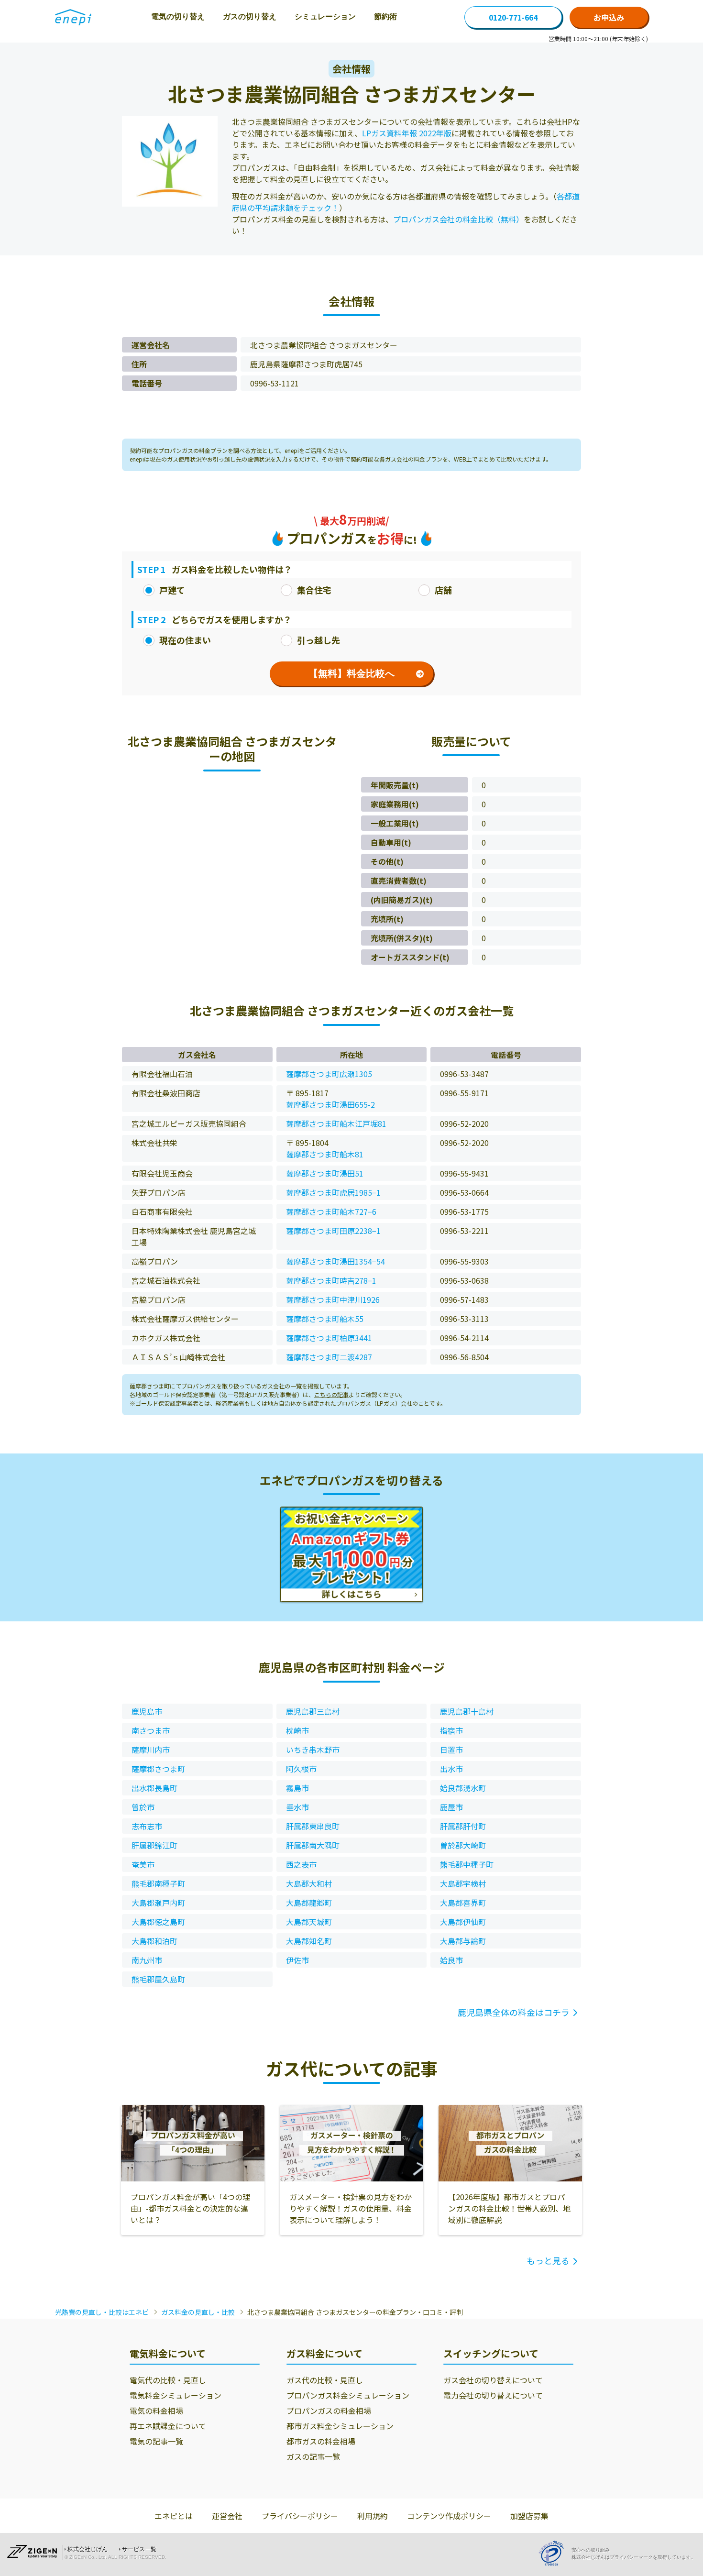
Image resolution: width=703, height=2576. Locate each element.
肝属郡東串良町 (313, 1826)
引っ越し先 (319, 640)
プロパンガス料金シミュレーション (348, 2395)
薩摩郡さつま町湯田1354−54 (335, 1261)
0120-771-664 (513, 17)
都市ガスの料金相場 (321, 2441)
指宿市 (451, 1730)
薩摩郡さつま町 (158, 1769)
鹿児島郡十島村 (467, 1711)
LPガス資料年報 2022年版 (407, 133)
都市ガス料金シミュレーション (340, 2426)
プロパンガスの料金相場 (329, 2411)
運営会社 (227, 2516)
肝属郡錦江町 (154, 1845)
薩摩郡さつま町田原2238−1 (333, 1231)
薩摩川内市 (151, 1750)
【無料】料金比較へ (351, 673)
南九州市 (147, 1960)
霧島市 (297, 1788)
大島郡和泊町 (154, 1941)
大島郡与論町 (463, 1941)
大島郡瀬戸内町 (158, 1903)
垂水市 (297, 1807)
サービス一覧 (139, 2549)
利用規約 (373, 2516)
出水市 (451, 1769)
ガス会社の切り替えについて (493, 2380)
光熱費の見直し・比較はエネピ (102, 2312)
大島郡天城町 (309, 1922)
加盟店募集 (529, 2516)
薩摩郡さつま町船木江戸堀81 (336, 1123)
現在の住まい (185, 640)
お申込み (609, 17)
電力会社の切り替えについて (493, 2395)
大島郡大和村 (309, 1883)
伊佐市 (297, 1960)
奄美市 (143, 1864)
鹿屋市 (451, 1807)
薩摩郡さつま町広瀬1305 (329, 1074)
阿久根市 (301, 1769)
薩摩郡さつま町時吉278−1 (331, 1280)
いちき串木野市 (313, 1750)
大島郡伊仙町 (463, 1922)
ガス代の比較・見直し (325, 2380)
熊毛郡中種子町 (467, 1864)
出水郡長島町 (154, 1788)
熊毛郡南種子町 (158, 1883)
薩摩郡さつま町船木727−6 (331, 1211)
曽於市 (143, 1807)
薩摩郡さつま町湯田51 (325, 1173)
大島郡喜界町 (463, 1903)
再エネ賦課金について (168, 2426)
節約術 (385, 17)
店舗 (443, 590)
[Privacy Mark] (555, 2553)
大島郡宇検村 (463, 1883)
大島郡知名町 (309, 1941)
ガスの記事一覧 (313, 2456)
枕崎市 (297, 1730)
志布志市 (147, 1826)
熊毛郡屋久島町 (158, 1979)
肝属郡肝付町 (463, 1826)
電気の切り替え (178, 17)
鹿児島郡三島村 (313, 1711)
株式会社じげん (88, 2549)
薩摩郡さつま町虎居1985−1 (333, 1192)
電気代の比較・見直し (168, 2380)
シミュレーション (325, 17)
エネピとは (174, 2516)
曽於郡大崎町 (463, 1845)
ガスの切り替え (250, 17)
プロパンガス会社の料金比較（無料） (458, 219)
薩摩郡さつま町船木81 (325, 1154)
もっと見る (548, 2260)
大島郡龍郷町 (309, 1903)
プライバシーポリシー (300, 2516)
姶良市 (451, 1960)
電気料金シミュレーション (176, 2395)
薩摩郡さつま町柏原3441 (329, 1338)
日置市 (451, 1750)
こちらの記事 (331, 1394)
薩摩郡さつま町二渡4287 (329, 1357)
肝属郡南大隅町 (313, 1845)
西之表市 (301, 1864)
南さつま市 (151, 1730)
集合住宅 (314, 590)
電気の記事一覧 (156, 2441)
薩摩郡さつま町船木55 (325, 1319)
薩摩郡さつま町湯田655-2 (330, 1104)
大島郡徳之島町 (158, 1922)
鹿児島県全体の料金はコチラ (514, 2012)
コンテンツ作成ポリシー (449, 2516)
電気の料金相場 (156, 2411)
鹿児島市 (147, 1711)
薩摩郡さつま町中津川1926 (333, 1299)
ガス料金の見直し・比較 (198, 2312)
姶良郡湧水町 (463, 1788)
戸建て (172, 590)
